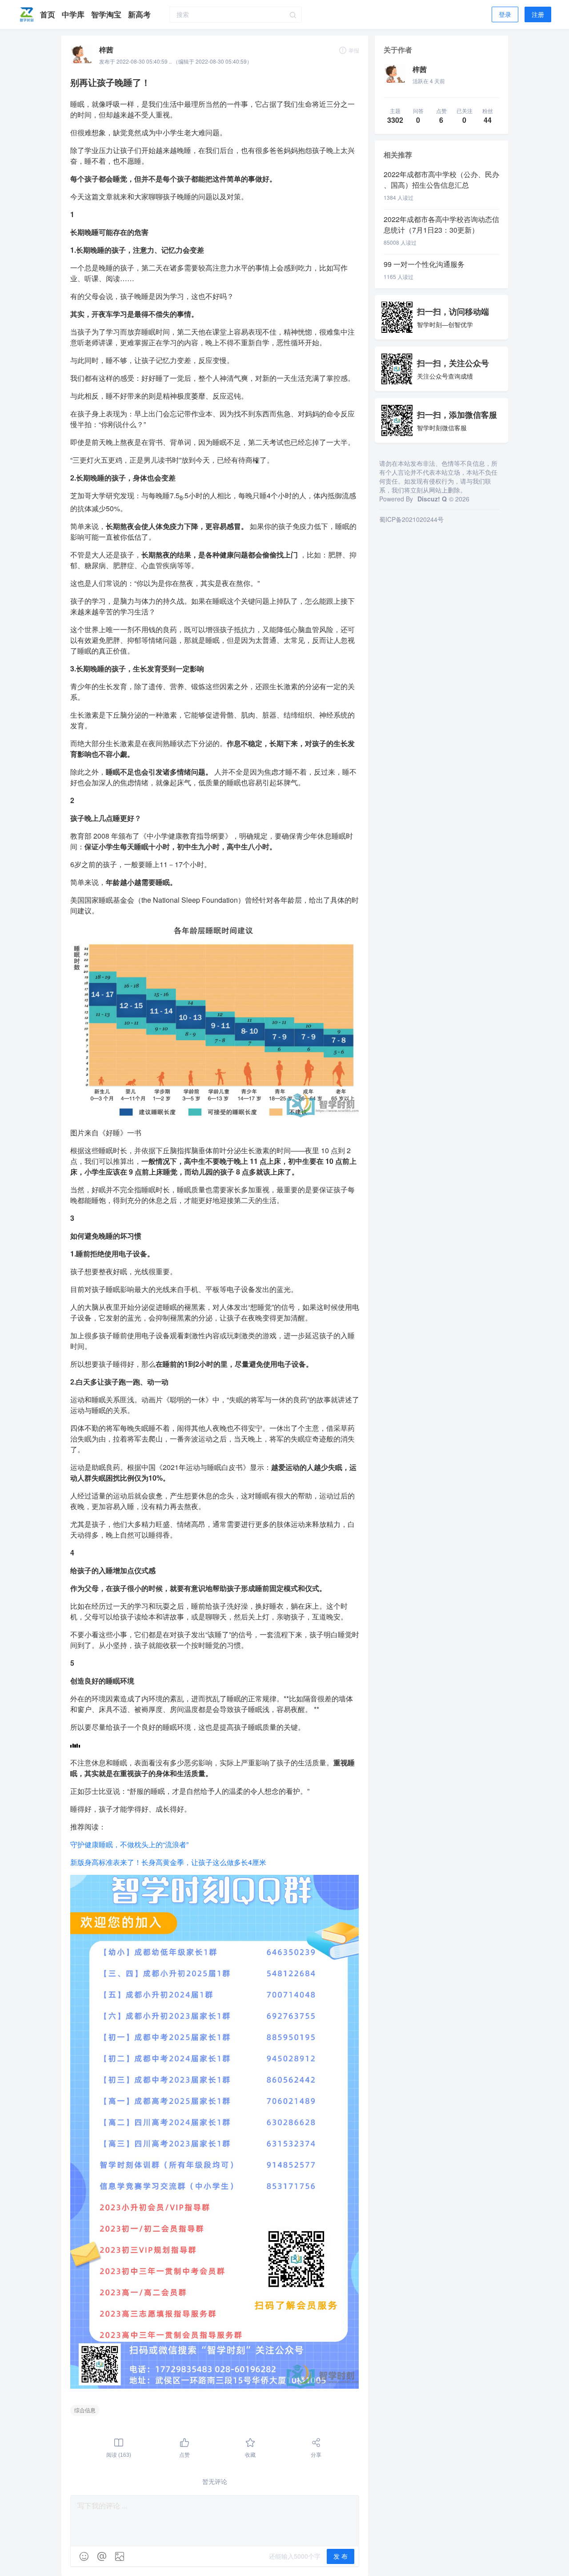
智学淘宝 (107, 14)
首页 (49, 14)
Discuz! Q (432, 499)
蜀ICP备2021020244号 (411, 519)
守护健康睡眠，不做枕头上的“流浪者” (129, 1844)
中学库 (74, 14)
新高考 (139, 14)
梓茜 (106, 50)
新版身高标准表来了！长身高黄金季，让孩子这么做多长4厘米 (168, 1862)
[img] (84, 2556)
